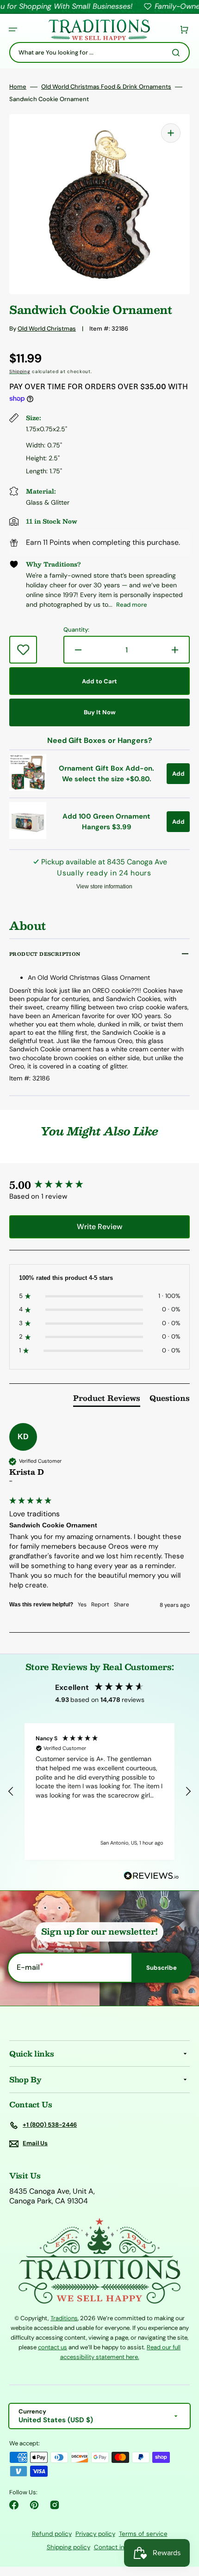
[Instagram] (55, 2505)
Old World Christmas (47, 329)
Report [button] (100, 1605)
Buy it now (100, 712)
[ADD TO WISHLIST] (23, 650)
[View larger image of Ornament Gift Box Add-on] (28, 788)
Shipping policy (68, 2547)
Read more (132, 605)
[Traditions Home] (99, 30)
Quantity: (76, 630)
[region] (99, 1792)
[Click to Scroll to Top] (182, 2522)
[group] (99, 1185)
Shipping (20, 371)
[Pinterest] (34, 2505)
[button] (13, 30)
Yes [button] (82, 1605)
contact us (53, 2347)
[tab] (107, 1400)
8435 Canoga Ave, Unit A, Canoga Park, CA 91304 (52, 2196)
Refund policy (52, 2534)
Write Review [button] (99, 1227)
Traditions (64, 2318)
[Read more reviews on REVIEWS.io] (151, 1876)
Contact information (123, 2547)
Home (18, 87)
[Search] (178, 53)
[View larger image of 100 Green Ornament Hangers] (28, 836)
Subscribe (162, 1968)
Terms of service (143, 2534)
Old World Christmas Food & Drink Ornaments (106, 87)
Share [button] (121, 1605)
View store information (104, 887)
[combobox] (99, 52)
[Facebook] (14, 2505)
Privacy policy (95, 2534)
